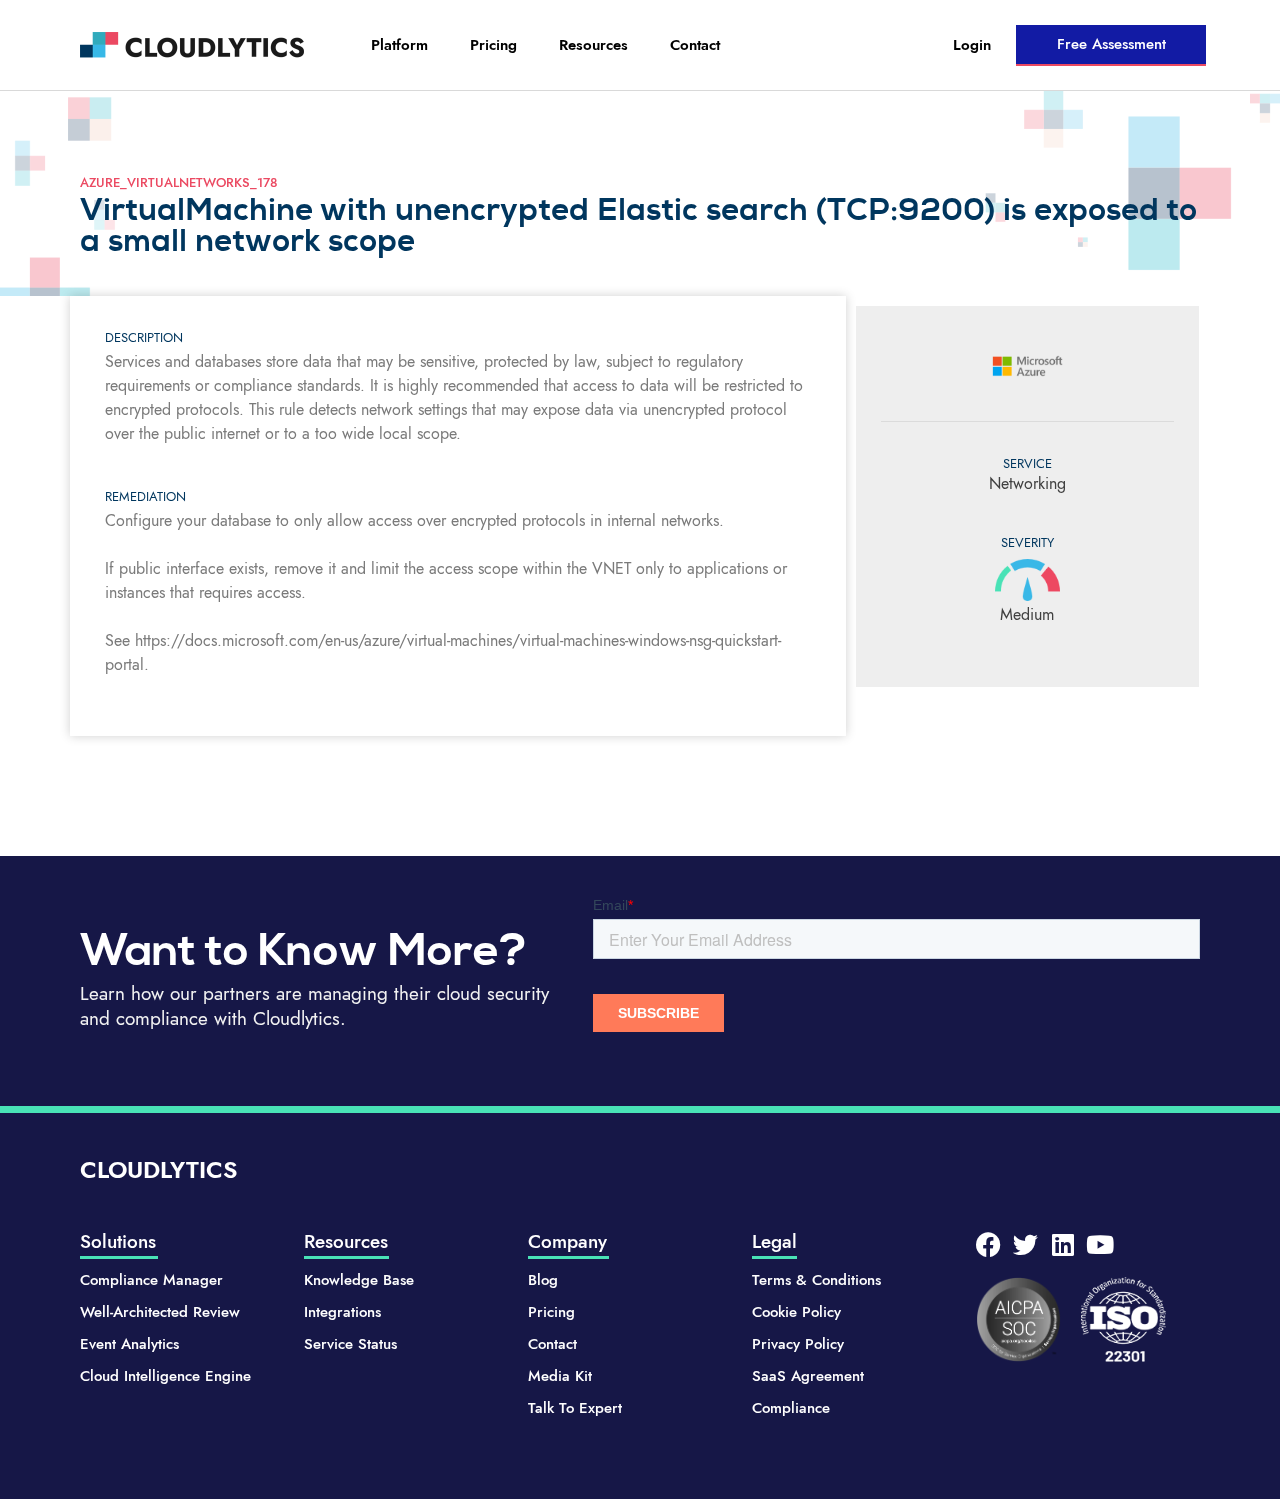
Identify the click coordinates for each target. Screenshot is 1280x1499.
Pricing (493, 45)
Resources (593, 45)
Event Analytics (129, 1344)
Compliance (791, 1408)
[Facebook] (988, 1244)
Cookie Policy (796, 1312)
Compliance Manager (151, 1280)
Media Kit (560, 1376)
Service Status (350, 1344)
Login (972, 45)
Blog (543, 1280)
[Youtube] (1099, 1244)
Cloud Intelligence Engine (165, 1376)
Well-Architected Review (160, 1312)
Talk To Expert (575, 1408)
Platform (399, 45)
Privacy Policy (798, 1344)
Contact (695, 45)
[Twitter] (1025, 1244)
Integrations (342, 1312)
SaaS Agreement (808, 1376)
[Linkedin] (1062, 1244)
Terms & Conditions (816, 1280)
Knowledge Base (359, 1280)
